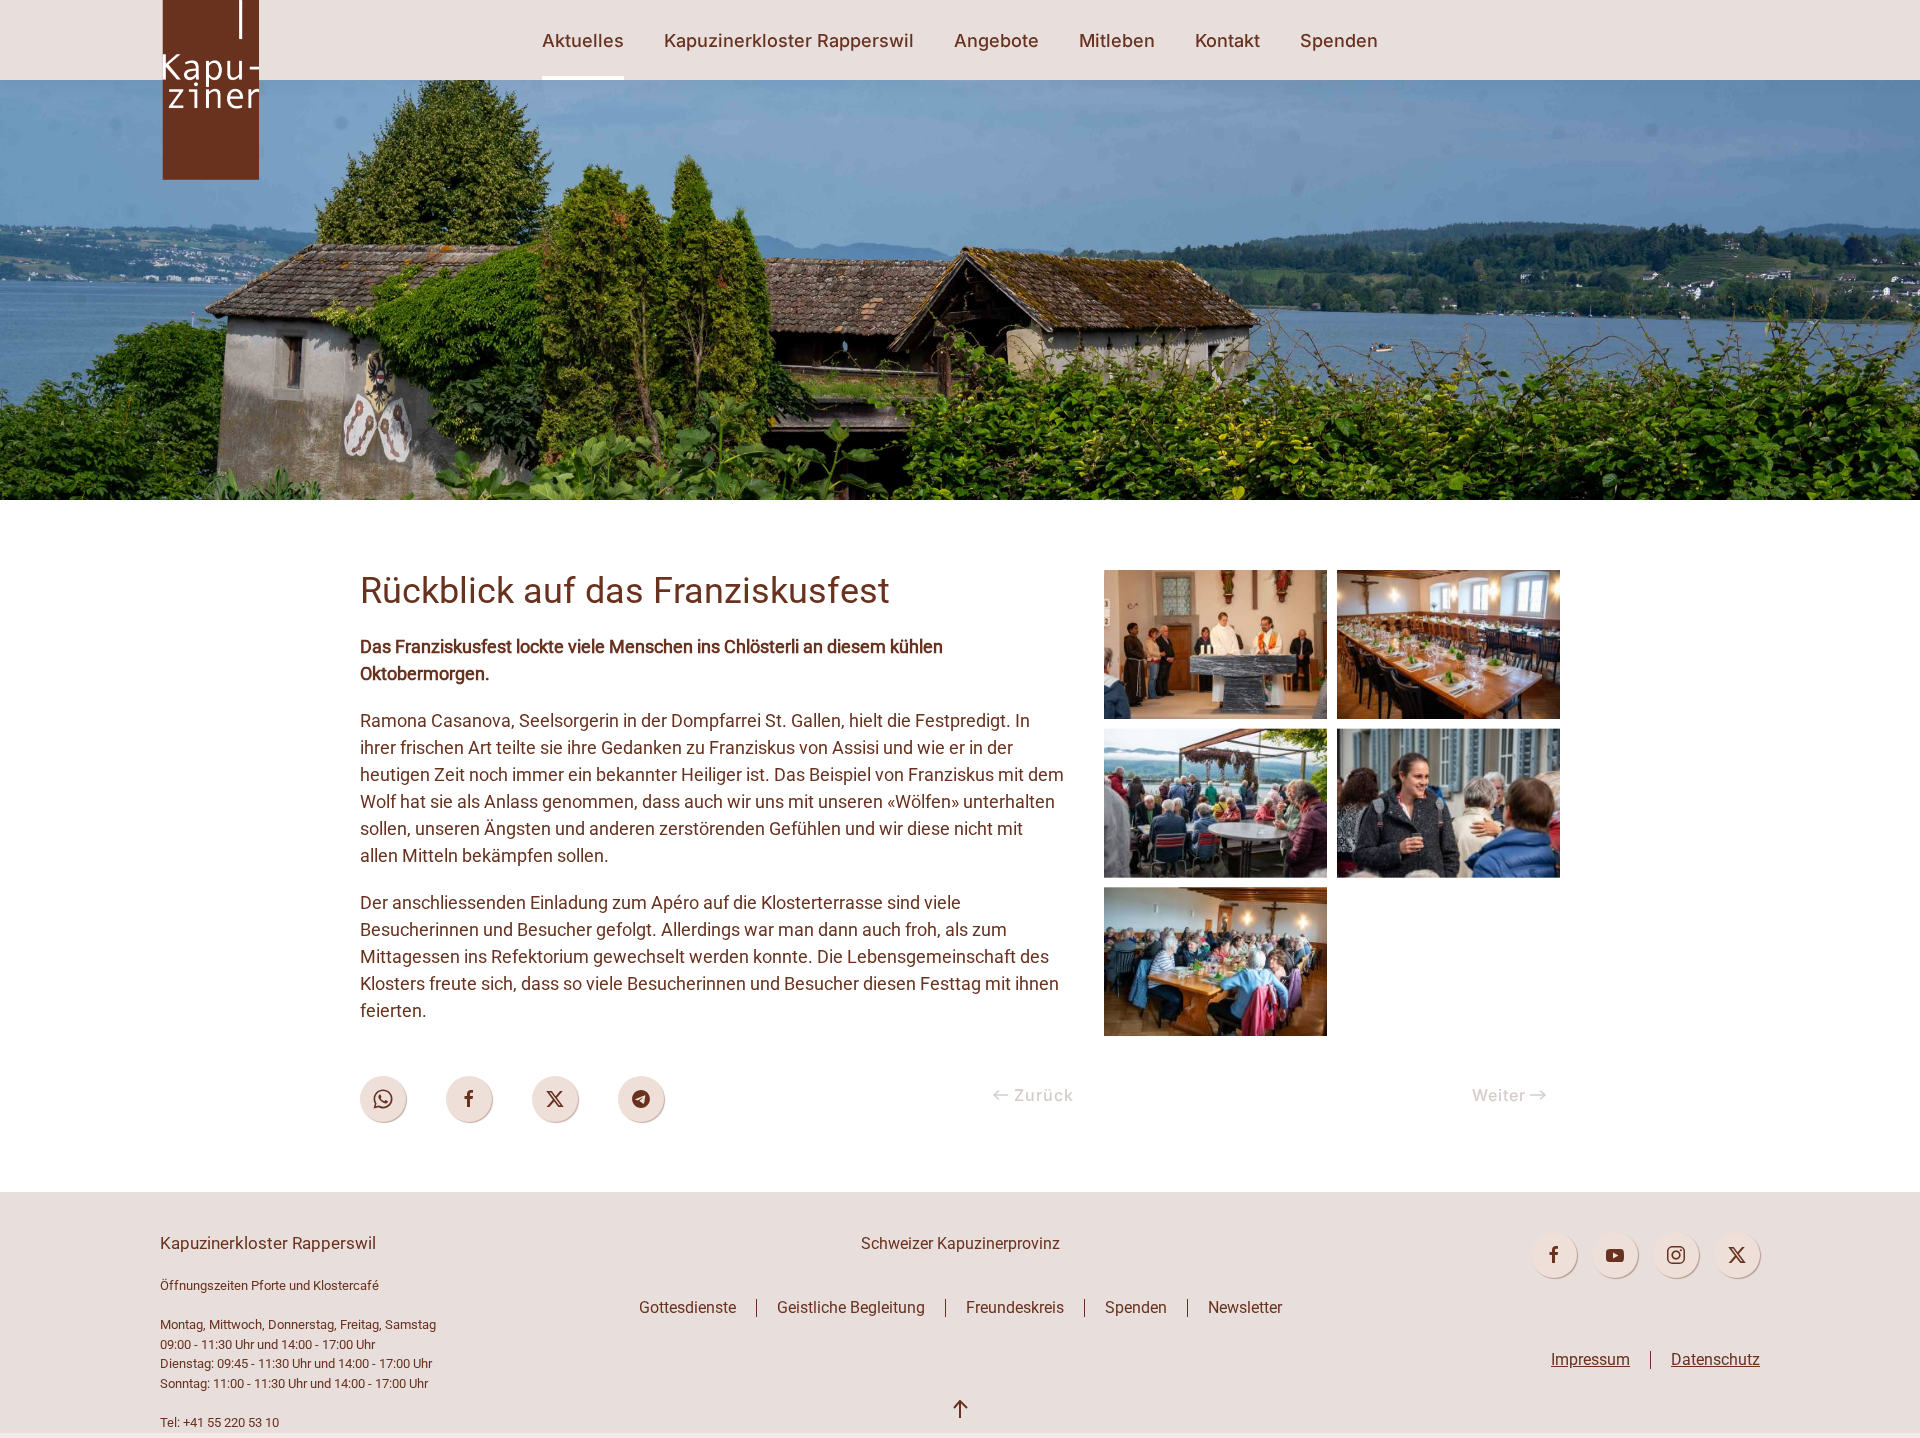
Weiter (1499, 1095)
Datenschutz (1715, 1359)
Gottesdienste (687, 1307)
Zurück (1044, 1095)
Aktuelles (583, 40)
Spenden (1339, 40)
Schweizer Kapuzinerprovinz (960, 1243)
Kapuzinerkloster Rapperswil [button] (789, 40)
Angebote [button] (996, 40)
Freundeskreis (1015, 1307)
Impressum (1590, 1359)
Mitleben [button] (1117, 40)
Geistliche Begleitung (851, 1307)
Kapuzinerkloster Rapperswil (268, 1243)
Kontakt (1227, 40)
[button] (960, 1410)
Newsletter (1245, 1307)
